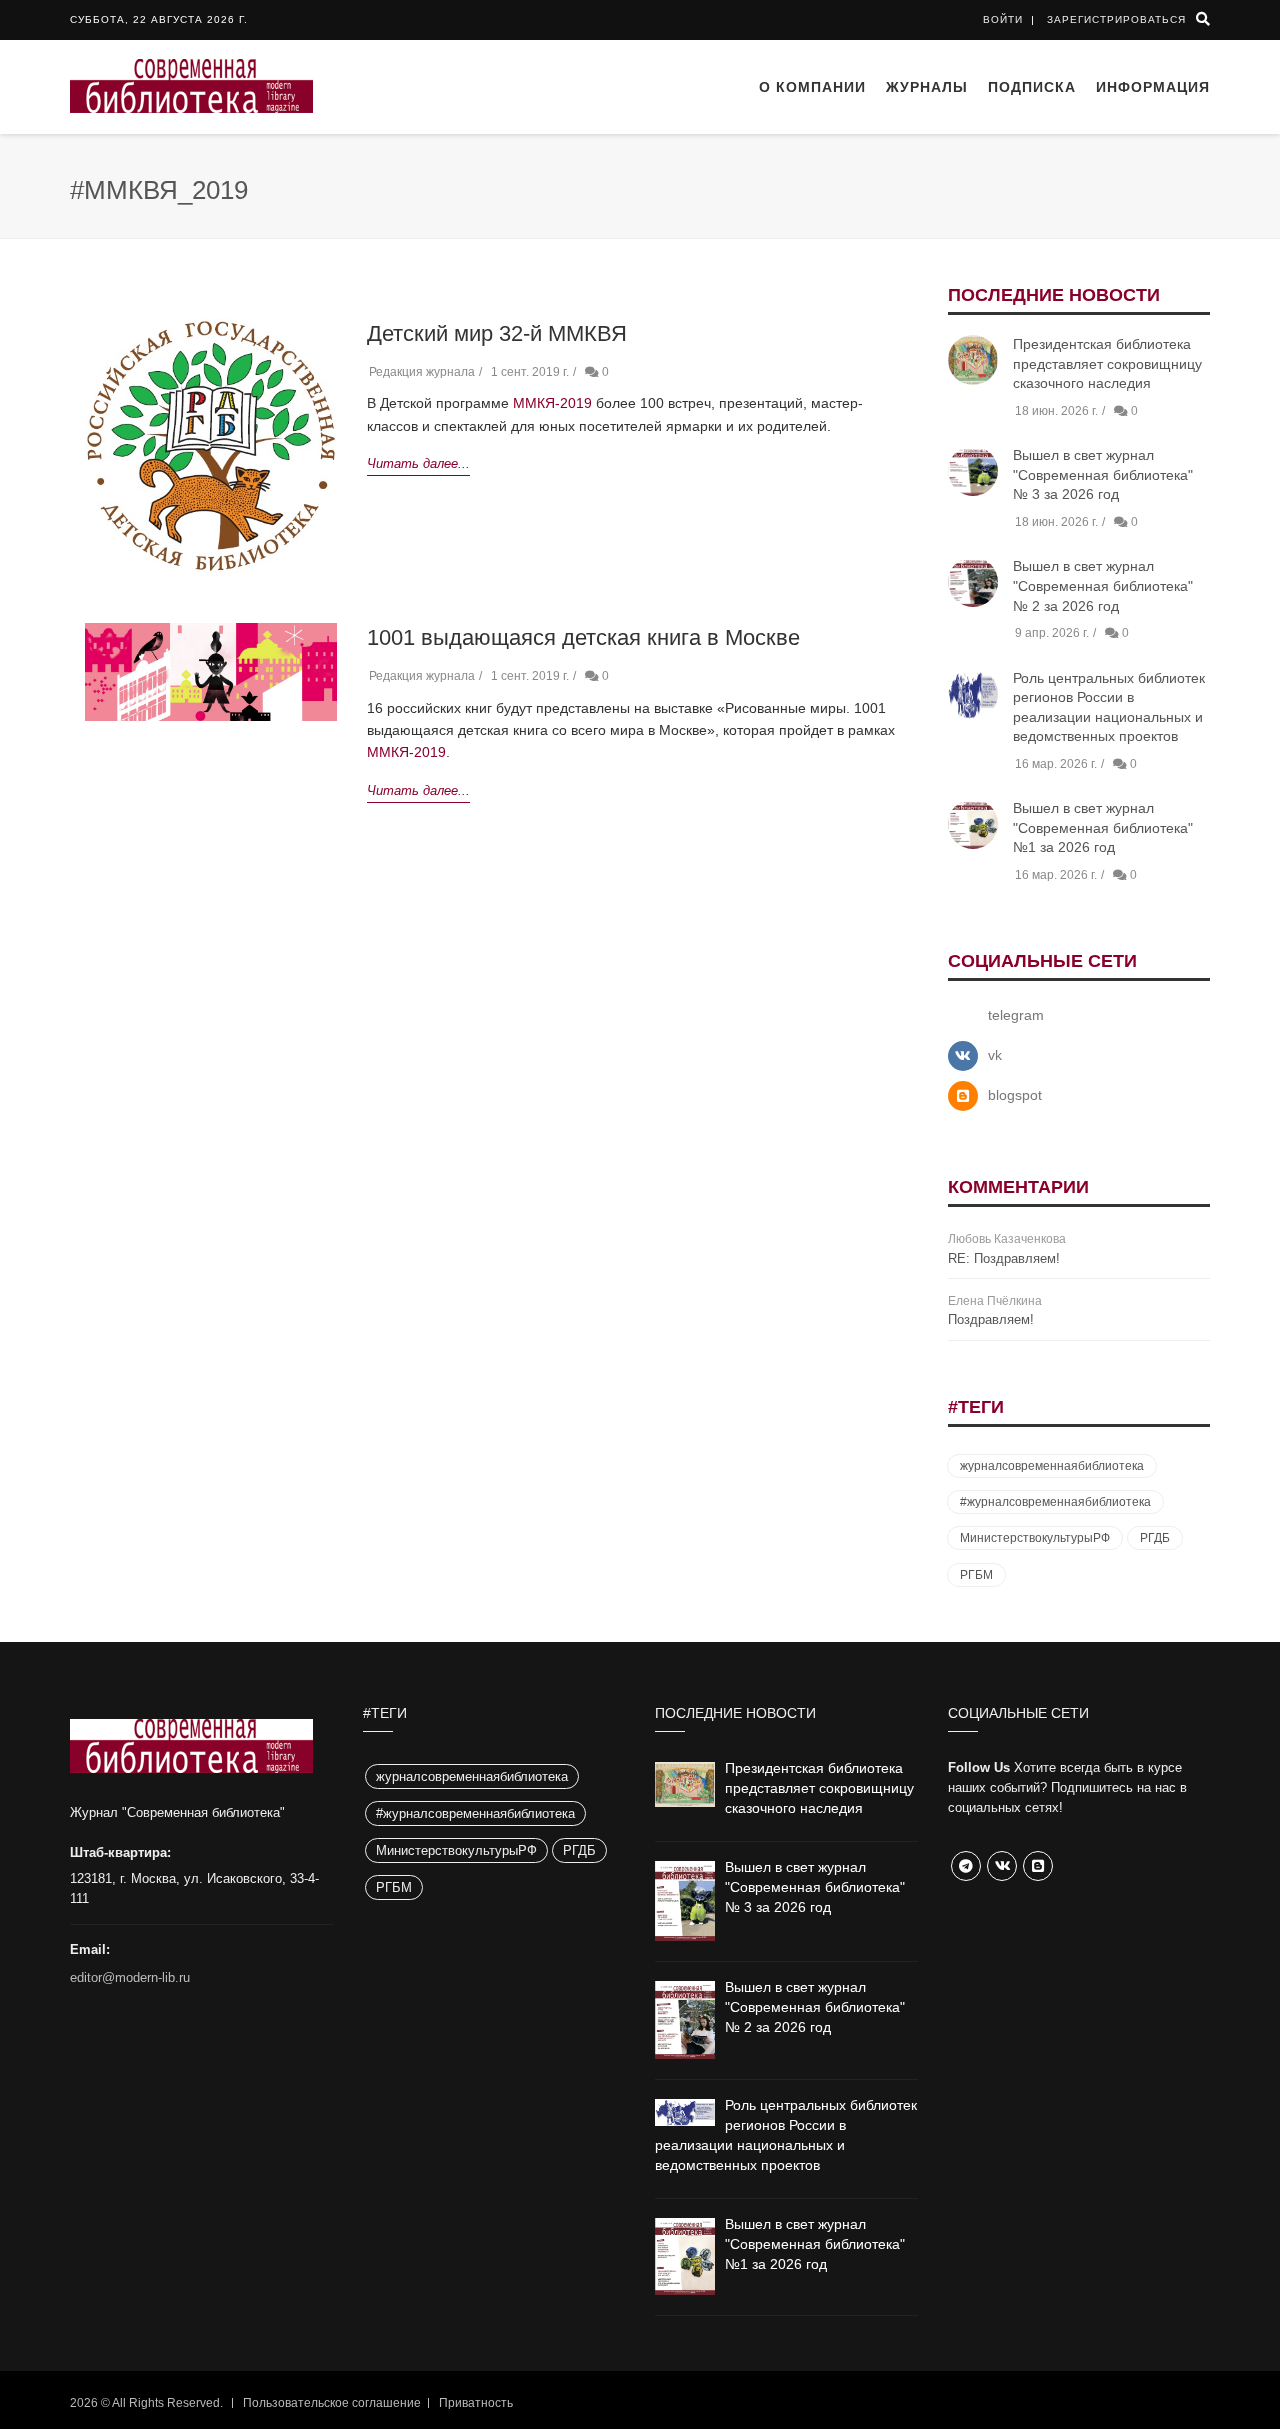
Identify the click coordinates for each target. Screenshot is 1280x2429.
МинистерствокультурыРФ (1035, 1538)
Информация (1153, 87)
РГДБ (1155, 1538)
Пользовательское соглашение (332, 2403)
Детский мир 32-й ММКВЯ (497, 333)
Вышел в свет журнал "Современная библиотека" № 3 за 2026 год (1103, 474)
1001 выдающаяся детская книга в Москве (583, 637)
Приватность (476, 2403)
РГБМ (976, 1575)
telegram (1016, 1015)
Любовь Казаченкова (1007, 1239)
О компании (812, 87)
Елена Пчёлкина (995, 1301)
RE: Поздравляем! (1004, 1258)
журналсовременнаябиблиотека (1052, 1466)
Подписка (1032, 87)
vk (995, 1055)
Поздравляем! (991, 1319)
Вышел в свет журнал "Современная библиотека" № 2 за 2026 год (1103, 585)
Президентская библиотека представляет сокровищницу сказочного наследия (1107, 363)
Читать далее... (418, 463)
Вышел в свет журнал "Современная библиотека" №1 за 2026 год (1103, 827)
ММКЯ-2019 (552, 403)
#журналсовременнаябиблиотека (1055, 1502)
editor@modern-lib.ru (130, 1977)
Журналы (927, 87)
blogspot (1015, 1095)
